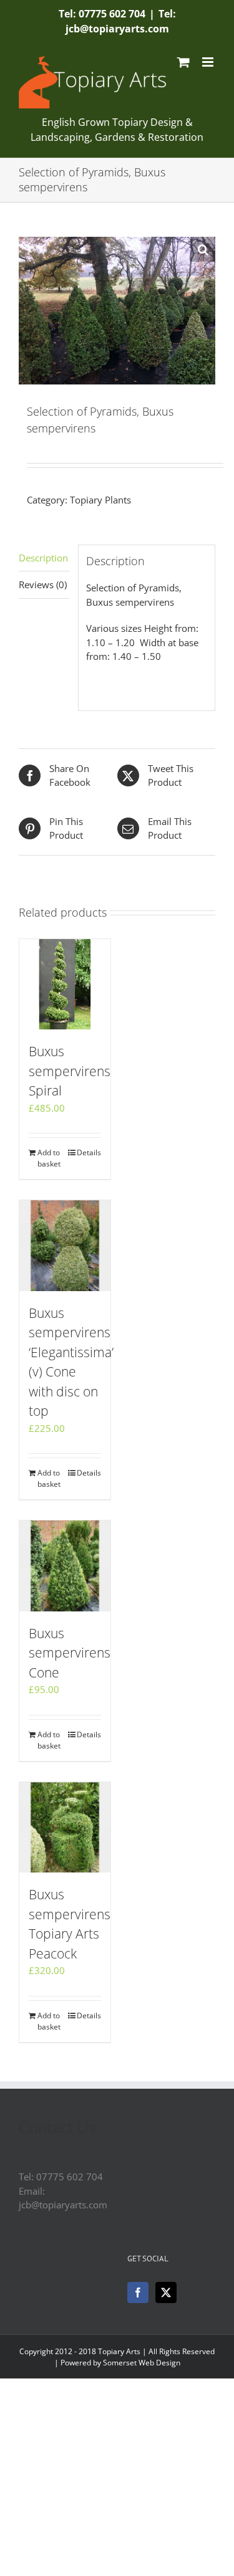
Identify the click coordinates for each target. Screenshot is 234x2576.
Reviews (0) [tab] (43, 584)
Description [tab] (43, 558)
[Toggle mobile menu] (209, 62)
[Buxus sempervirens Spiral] (65, 985)
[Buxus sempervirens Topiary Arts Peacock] (65, 1828)
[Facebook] (138, 2292)
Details (89, 1152)
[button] (203, 249)
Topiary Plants (100, 500)
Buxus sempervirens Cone (70, 1653)
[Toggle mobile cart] (183, 62)
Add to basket (49, 1158)
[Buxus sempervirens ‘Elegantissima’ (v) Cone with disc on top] (65, 1246)
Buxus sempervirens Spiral (70, 1071)
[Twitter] (166, 2292)
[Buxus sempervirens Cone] (65, 1566)
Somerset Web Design (142, 2363)
